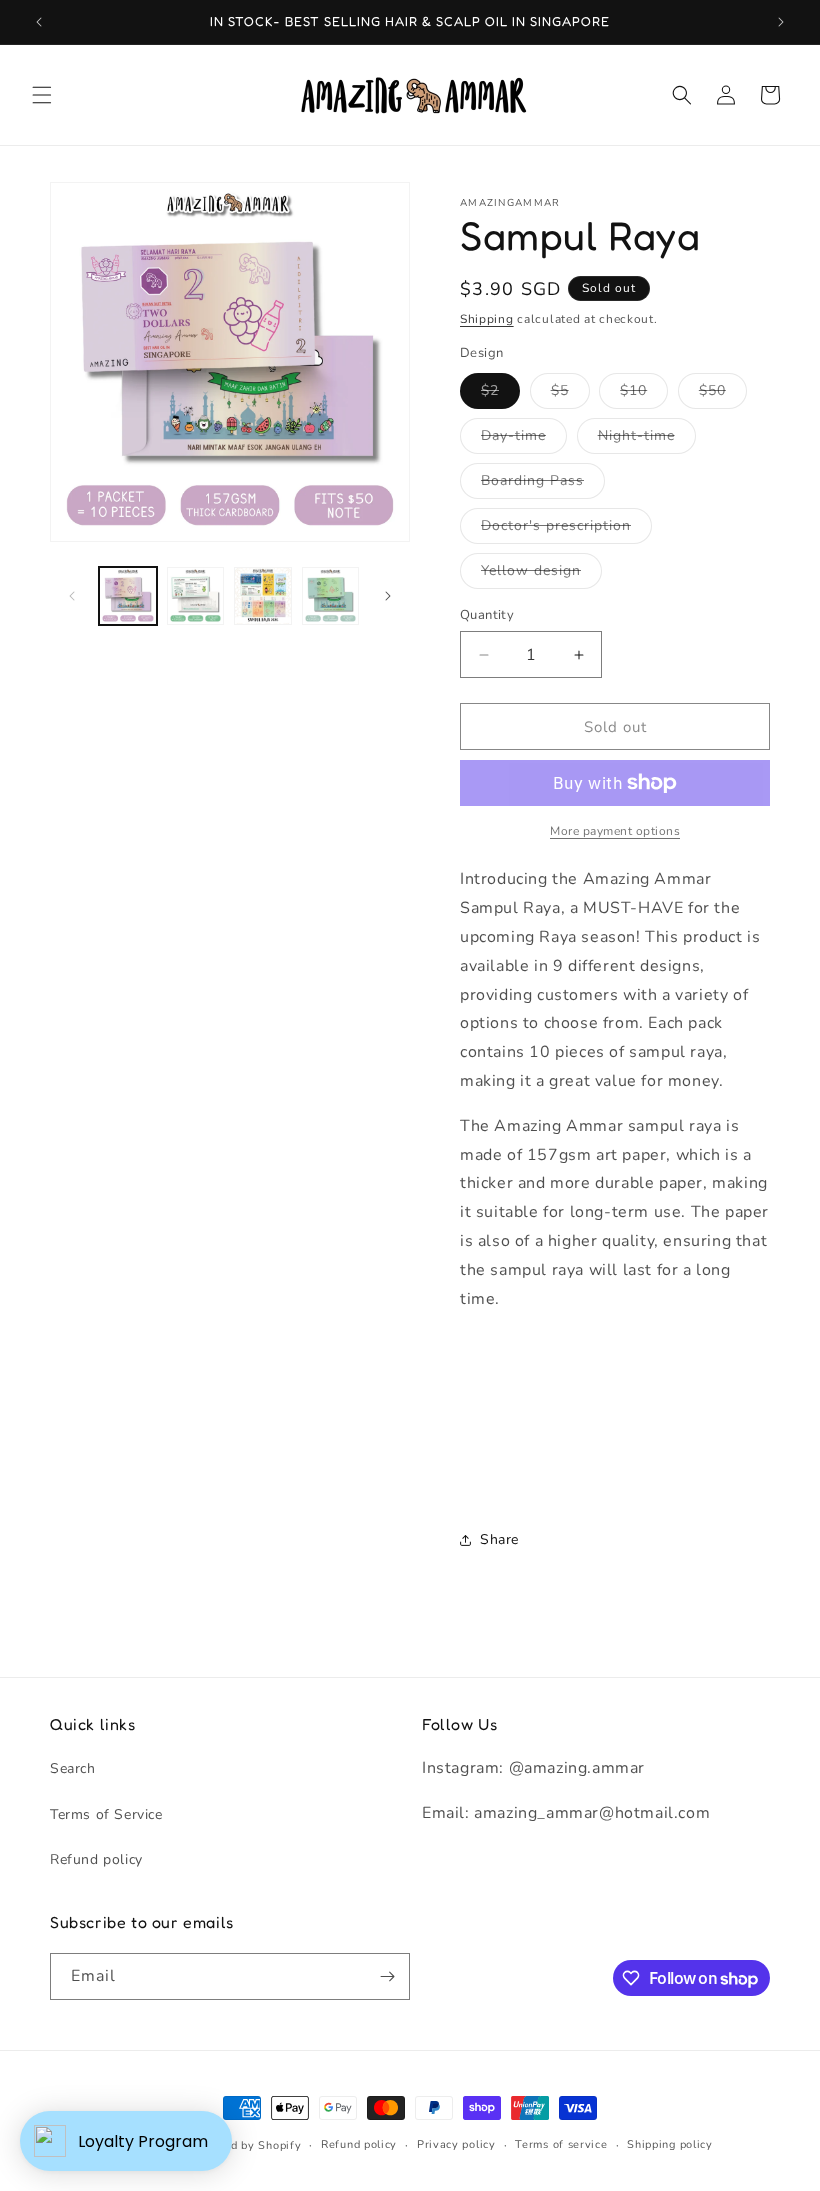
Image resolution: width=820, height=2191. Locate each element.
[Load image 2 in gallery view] (196, 596)
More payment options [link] (615, 831)
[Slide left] (72, 596)
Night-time (647, 439)
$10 (644, 394)
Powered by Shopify (245, 2145)
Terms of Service (106, 1814)
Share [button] (499, 1539)
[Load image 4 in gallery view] (331, 596)
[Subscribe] (387, 1976)
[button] (42, 95)
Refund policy (96, 1859)
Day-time (524, 439)
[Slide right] (388, 596)
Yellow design (541, 574)
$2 (500, 394)
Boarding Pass (543, 484)
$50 (723, 394)
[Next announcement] (781, 22)
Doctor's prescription (566, 529)
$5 (570, 394)
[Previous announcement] (39, 22)
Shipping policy (670, 2144)
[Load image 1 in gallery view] (128, 596)
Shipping (487, 319)
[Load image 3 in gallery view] (263, 596)
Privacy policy (456, 2144)
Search (73, 1768)
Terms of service (561, 2144)
